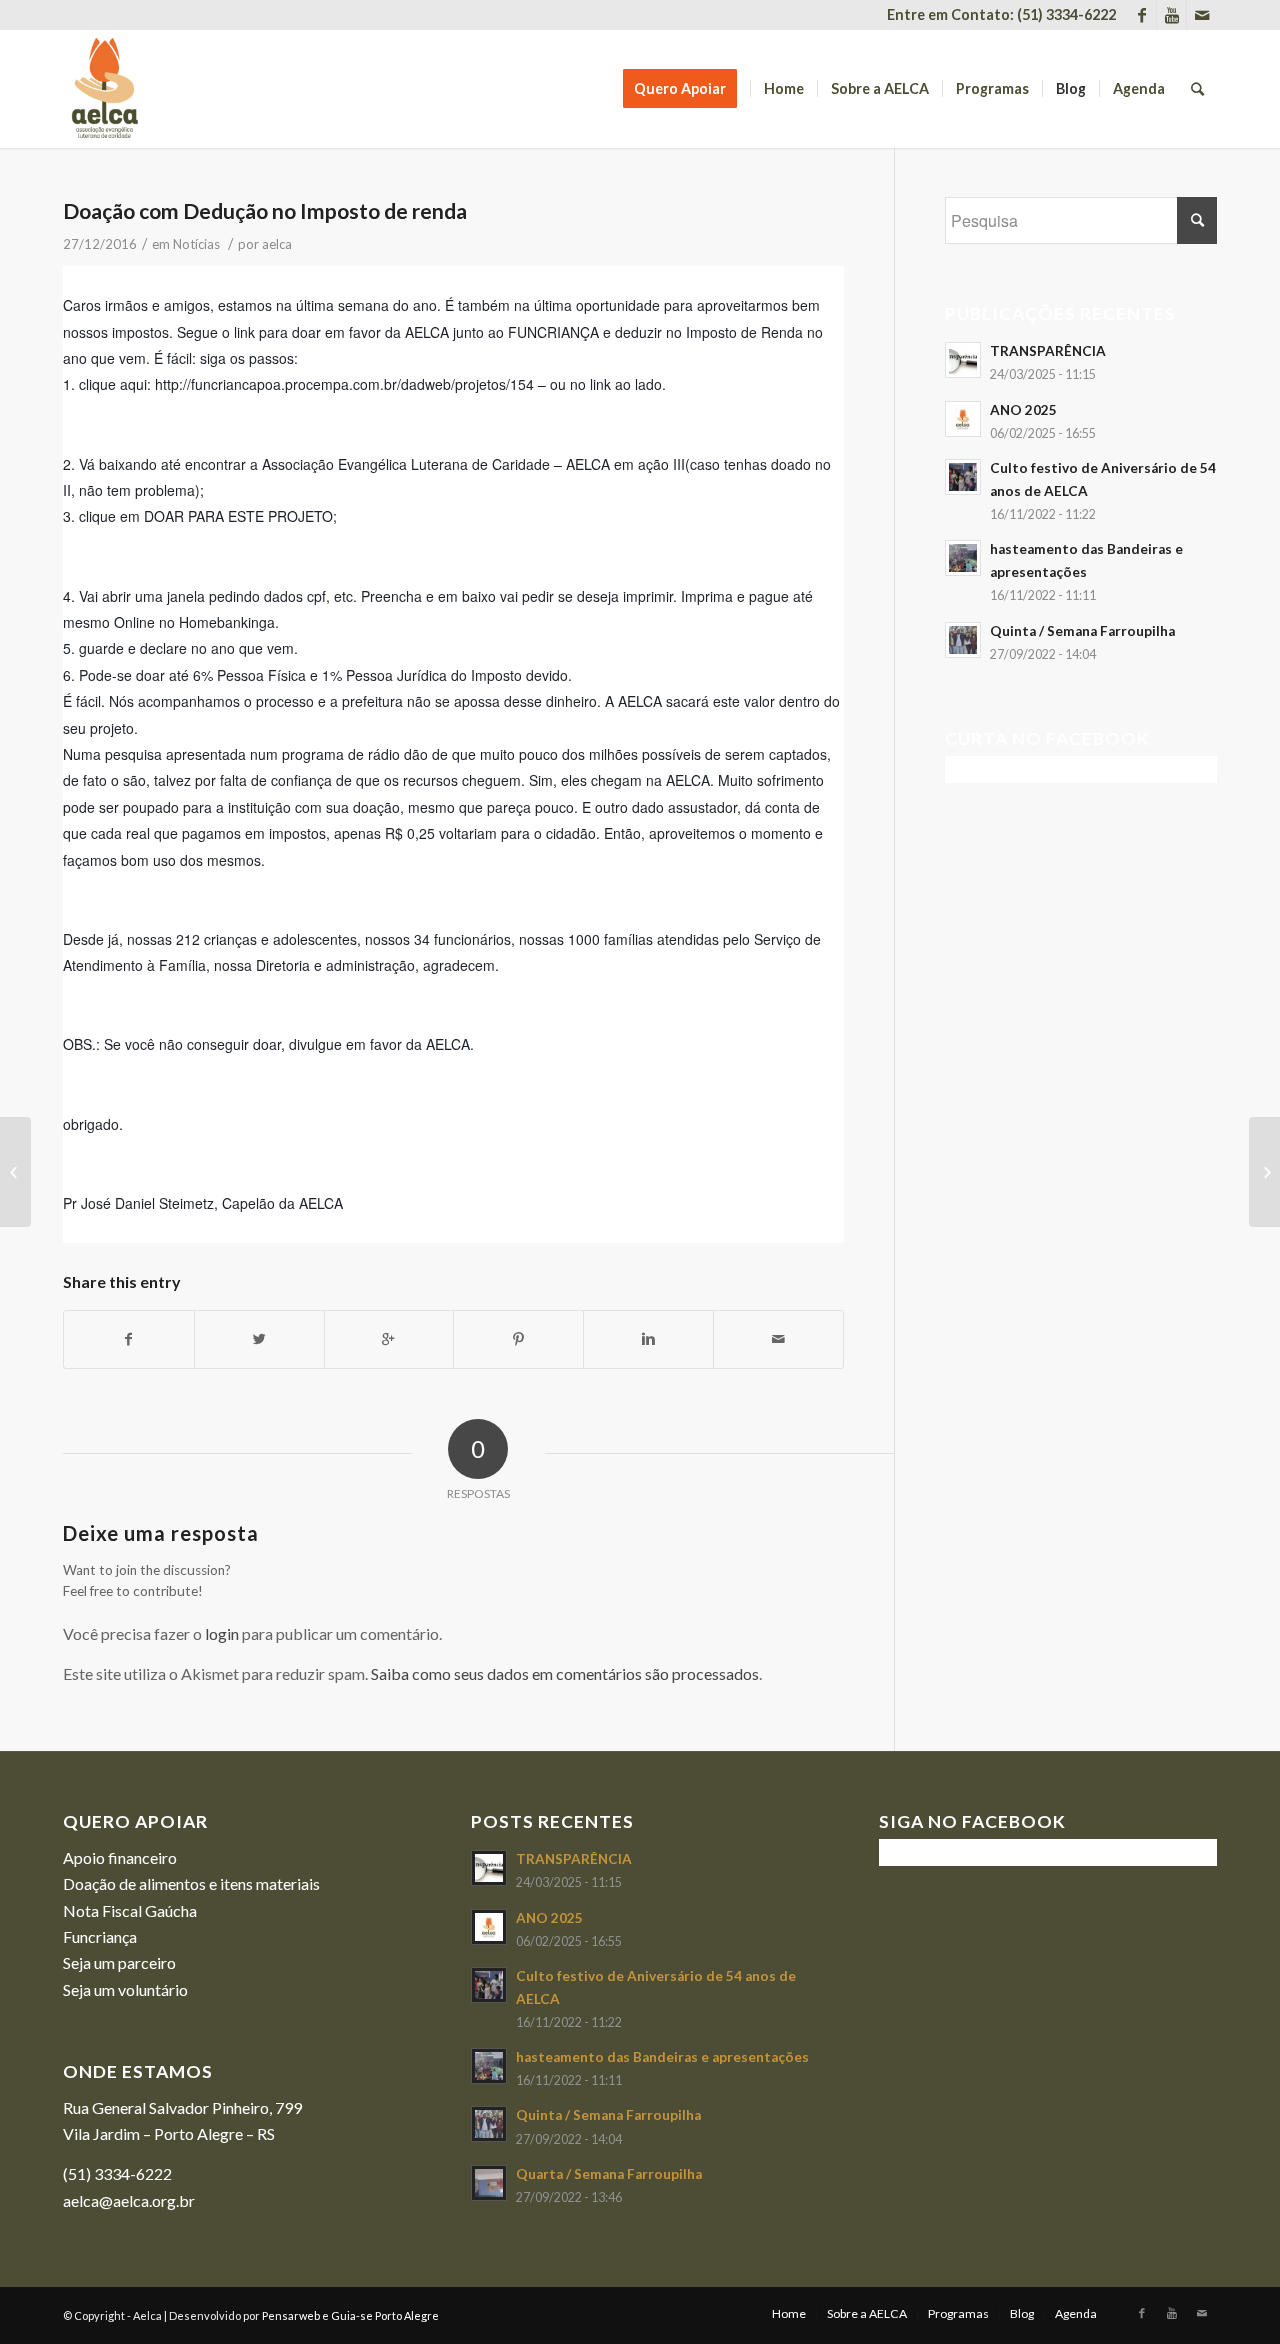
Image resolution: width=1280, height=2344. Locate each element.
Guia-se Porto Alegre (385, 2315)
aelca (277, 244)
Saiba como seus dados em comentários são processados (565, 1673)
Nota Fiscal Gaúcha (130, 1910)
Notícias (196, 244)
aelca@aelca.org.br (129, 2200)
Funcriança (100, 1936)
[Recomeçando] (1264, 1172)
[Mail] (1202, 15)
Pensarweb (291, 2315)
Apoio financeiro (120, 1857)
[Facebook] (1141, 15)
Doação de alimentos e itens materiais (191, 1883)
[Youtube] (1171, 15)
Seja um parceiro (119, 1962)
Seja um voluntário (125, 1989)
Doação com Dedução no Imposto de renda (265, 210)
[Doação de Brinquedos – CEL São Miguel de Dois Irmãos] (15, 1172)
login (222, 1633)
